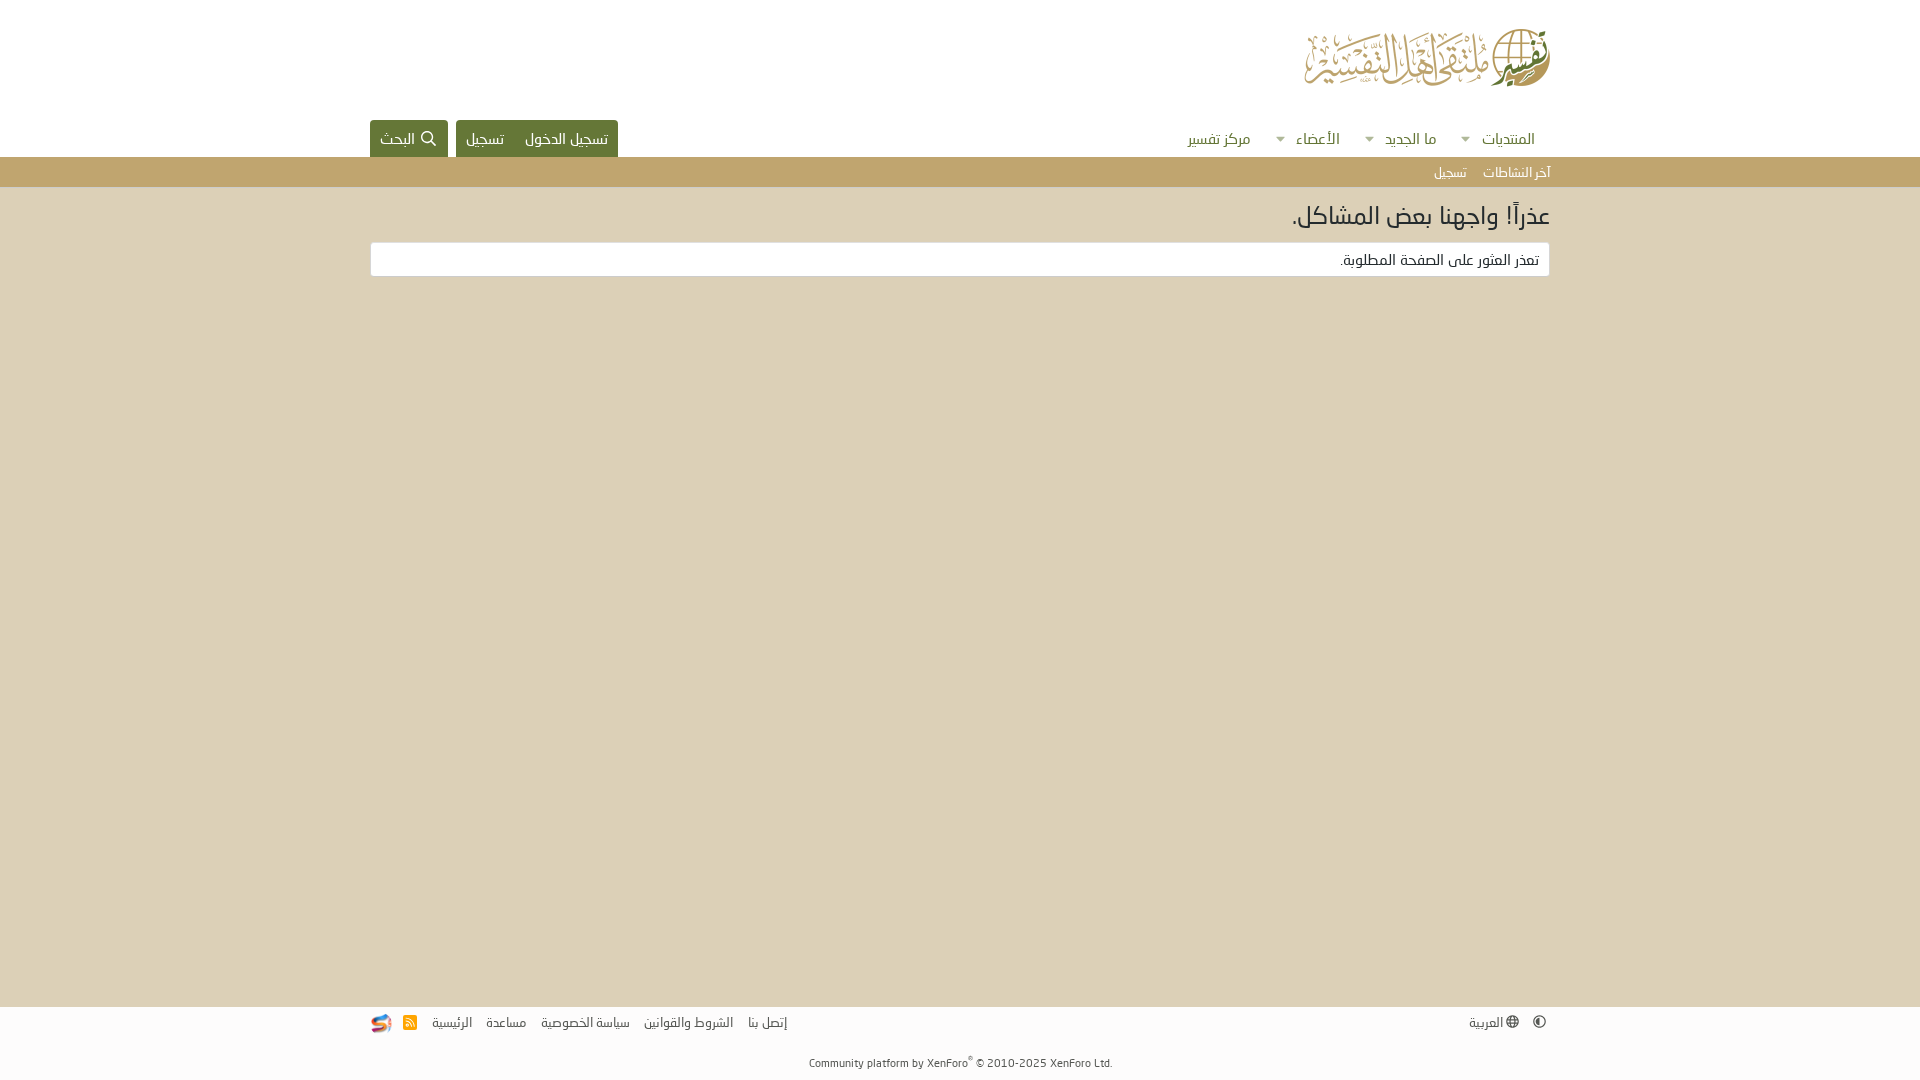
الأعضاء (1318, 138)
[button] (1466, 138)
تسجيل (1450, 172)
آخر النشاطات (1516, 172)
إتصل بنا (767, 1022)
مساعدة (506, 1022)
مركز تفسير (1219, 138)
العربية (1487, 1022)
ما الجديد (1411, 138)
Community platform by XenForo (960, 1062)
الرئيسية (452, 1022)
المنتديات (1508, 138)
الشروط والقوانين (688, 1022)
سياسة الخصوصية (585, 1022)
